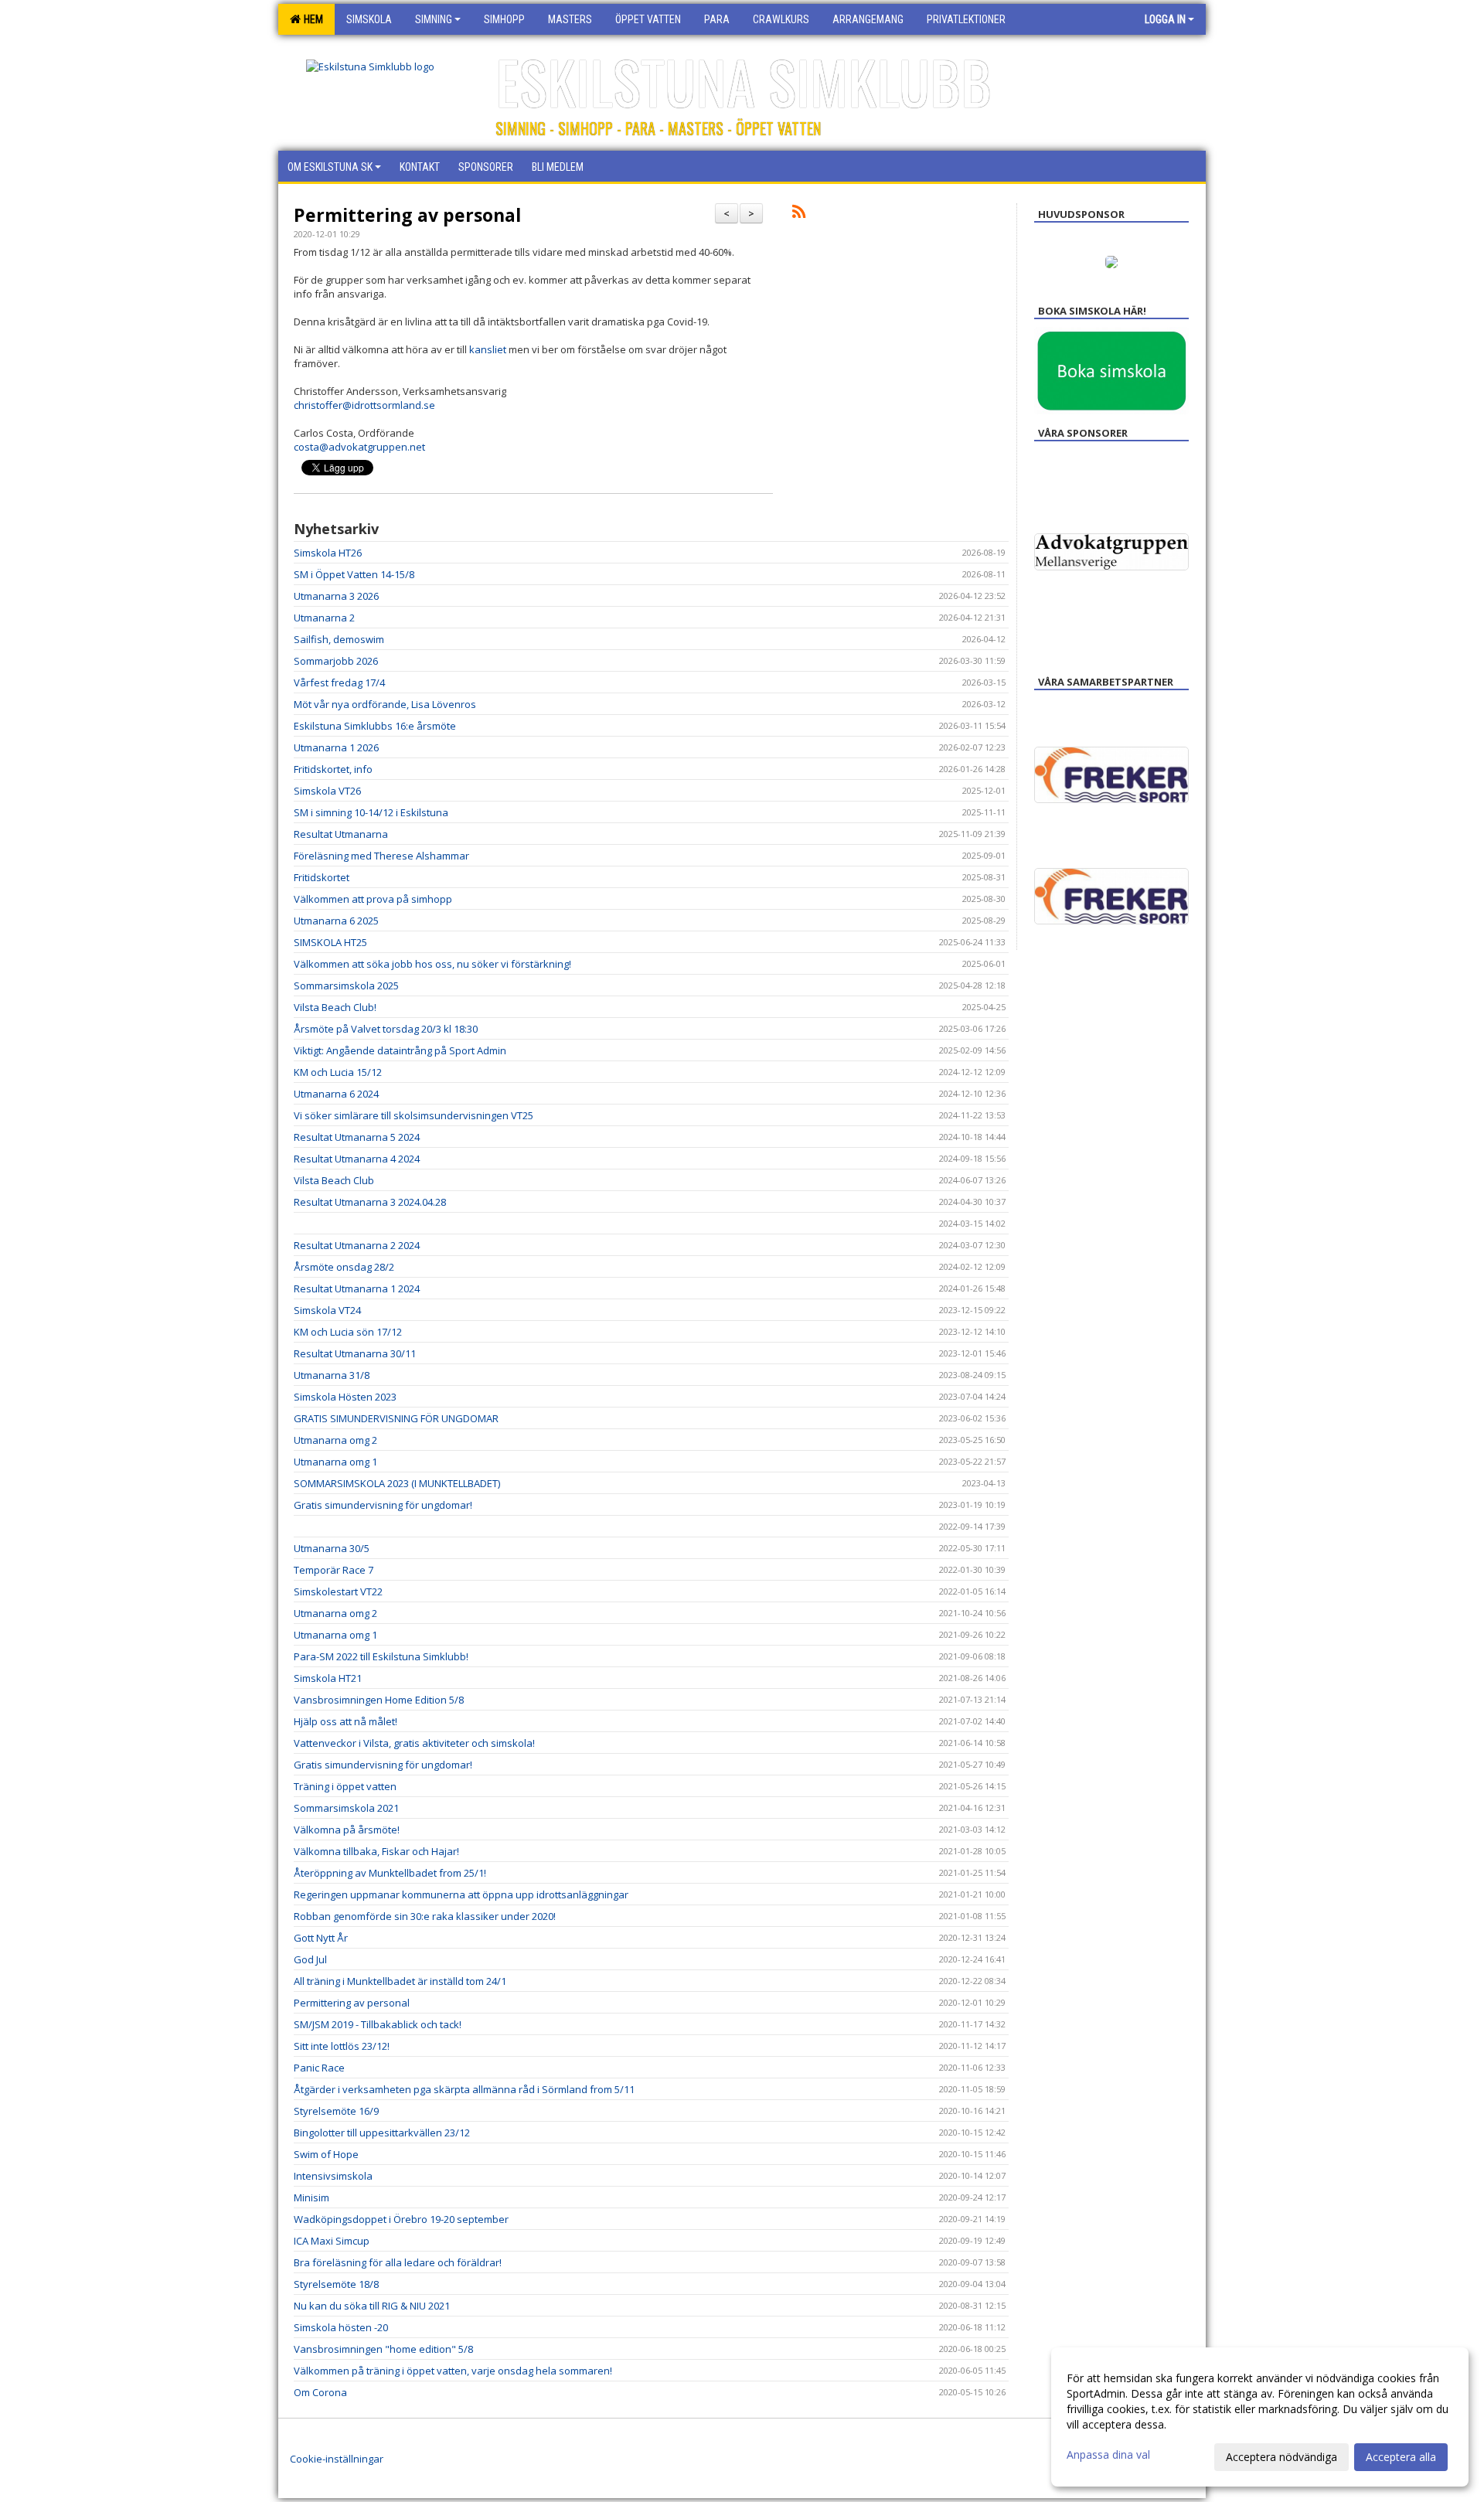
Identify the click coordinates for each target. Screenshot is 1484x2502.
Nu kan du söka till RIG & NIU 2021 (372, 2306)
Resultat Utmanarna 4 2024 (357, 1159)
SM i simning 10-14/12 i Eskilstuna (371, 812)
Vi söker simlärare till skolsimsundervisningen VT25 (414, 1115)
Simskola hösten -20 (341, 2327)
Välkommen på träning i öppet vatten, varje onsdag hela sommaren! (453, 2371)
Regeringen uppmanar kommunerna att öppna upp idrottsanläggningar (461, 1894)
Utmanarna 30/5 (332, 1548)
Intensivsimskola (333, 2176)
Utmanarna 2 (324, 618)
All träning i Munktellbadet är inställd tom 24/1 (400, 1981)
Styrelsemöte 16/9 (336, 2111)
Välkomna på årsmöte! (347, 1830)
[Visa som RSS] (799, 214)
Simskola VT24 (327, 1310)
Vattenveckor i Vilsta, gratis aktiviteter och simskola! (414, 1743)
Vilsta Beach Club (334, 1180)
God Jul (310, 1959)
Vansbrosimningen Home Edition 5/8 (379, 1700)
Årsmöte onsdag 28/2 (344, 1267)
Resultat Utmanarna (341, 834)
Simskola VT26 (327, 791)
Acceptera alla (1401, 2457)
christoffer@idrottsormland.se (364, 405)
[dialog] (1260, 2417)
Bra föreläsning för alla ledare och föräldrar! (398, 2262)
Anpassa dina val (1108, 2455)
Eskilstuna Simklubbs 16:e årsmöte (375, 726)
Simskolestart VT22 (338, 1591)
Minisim (311, 2197)
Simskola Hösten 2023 (345, 1397)
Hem (311, 19)
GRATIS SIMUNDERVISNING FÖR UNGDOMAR (396, 1418)
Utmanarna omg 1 (335, 1462)
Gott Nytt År (321, 1938)
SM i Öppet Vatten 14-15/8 (354, 574)
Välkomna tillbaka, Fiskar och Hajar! (376, 1851)
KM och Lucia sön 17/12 (348, 1332)
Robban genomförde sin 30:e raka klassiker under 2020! (425, 1916)
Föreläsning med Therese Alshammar (381, 856)
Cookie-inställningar (337, 2459)
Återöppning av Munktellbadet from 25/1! (390, 1873)
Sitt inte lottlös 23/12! (342, 2046)
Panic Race (319, 2068)
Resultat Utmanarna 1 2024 (357, 1288)
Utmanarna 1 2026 (336, 747)
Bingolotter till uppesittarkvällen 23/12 (382, 2133)
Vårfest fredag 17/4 (339, 683)
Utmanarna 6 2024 (336, 1094)
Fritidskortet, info (333, 769)
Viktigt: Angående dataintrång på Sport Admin (400, 1050)
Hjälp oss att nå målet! (345, 1721)
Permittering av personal (407, 215)
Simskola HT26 (328, 553)
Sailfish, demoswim (339, 639)
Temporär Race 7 (334, 1570)
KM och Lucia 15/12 (338, 1072)
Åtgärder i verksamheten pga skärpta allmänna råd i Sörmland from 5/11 (464, 2089)
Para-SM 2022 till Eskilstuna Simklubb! (381, 1656)
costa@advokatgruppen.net (359, 447)
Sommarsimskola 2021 (346, 1808)
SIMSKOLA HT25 (330, 942)
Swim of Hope (326, 2154)
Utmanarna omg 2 (335, 1440)
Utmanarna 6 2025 (336, 921)
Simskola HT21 (328, 1678)
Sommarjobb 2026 (336, 661)
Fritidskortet (322, 877)
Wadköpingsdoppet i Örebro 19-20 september (401, 2219)
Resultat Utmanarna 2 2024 (357, 1245)
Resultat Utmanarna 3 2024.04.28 (370, 1202)
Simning (434, 19)
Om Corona (320, 2392)
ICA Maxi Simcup (332, 2241)
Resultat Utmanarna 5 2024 (357, 1137)
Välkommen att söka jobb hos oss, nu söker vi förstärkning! (432, 964)
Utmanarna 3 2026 (336, 596)
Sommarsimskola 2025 (346, 985)
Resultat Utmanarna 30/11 (355, 1353)
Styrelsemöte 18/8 (336, 2284)
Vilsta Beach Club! (335, 1007)
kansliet (488, 349)
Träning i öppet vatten (345, 1786)
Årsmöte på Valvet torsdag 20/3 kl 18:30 (386, 1029)
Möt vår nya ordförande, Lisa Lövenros (385, 704)
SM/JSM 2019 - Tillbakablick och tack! (378, 2024)
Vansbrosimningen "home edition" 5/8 (383, 2349)
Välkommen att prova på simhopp (373, 899)
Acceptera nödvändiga (1281, 2457)
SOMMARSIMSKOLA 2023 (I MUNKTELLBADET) (397, 1483)
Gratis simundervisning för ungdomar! (383, 1505)
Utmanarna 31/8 (332, 1375)
